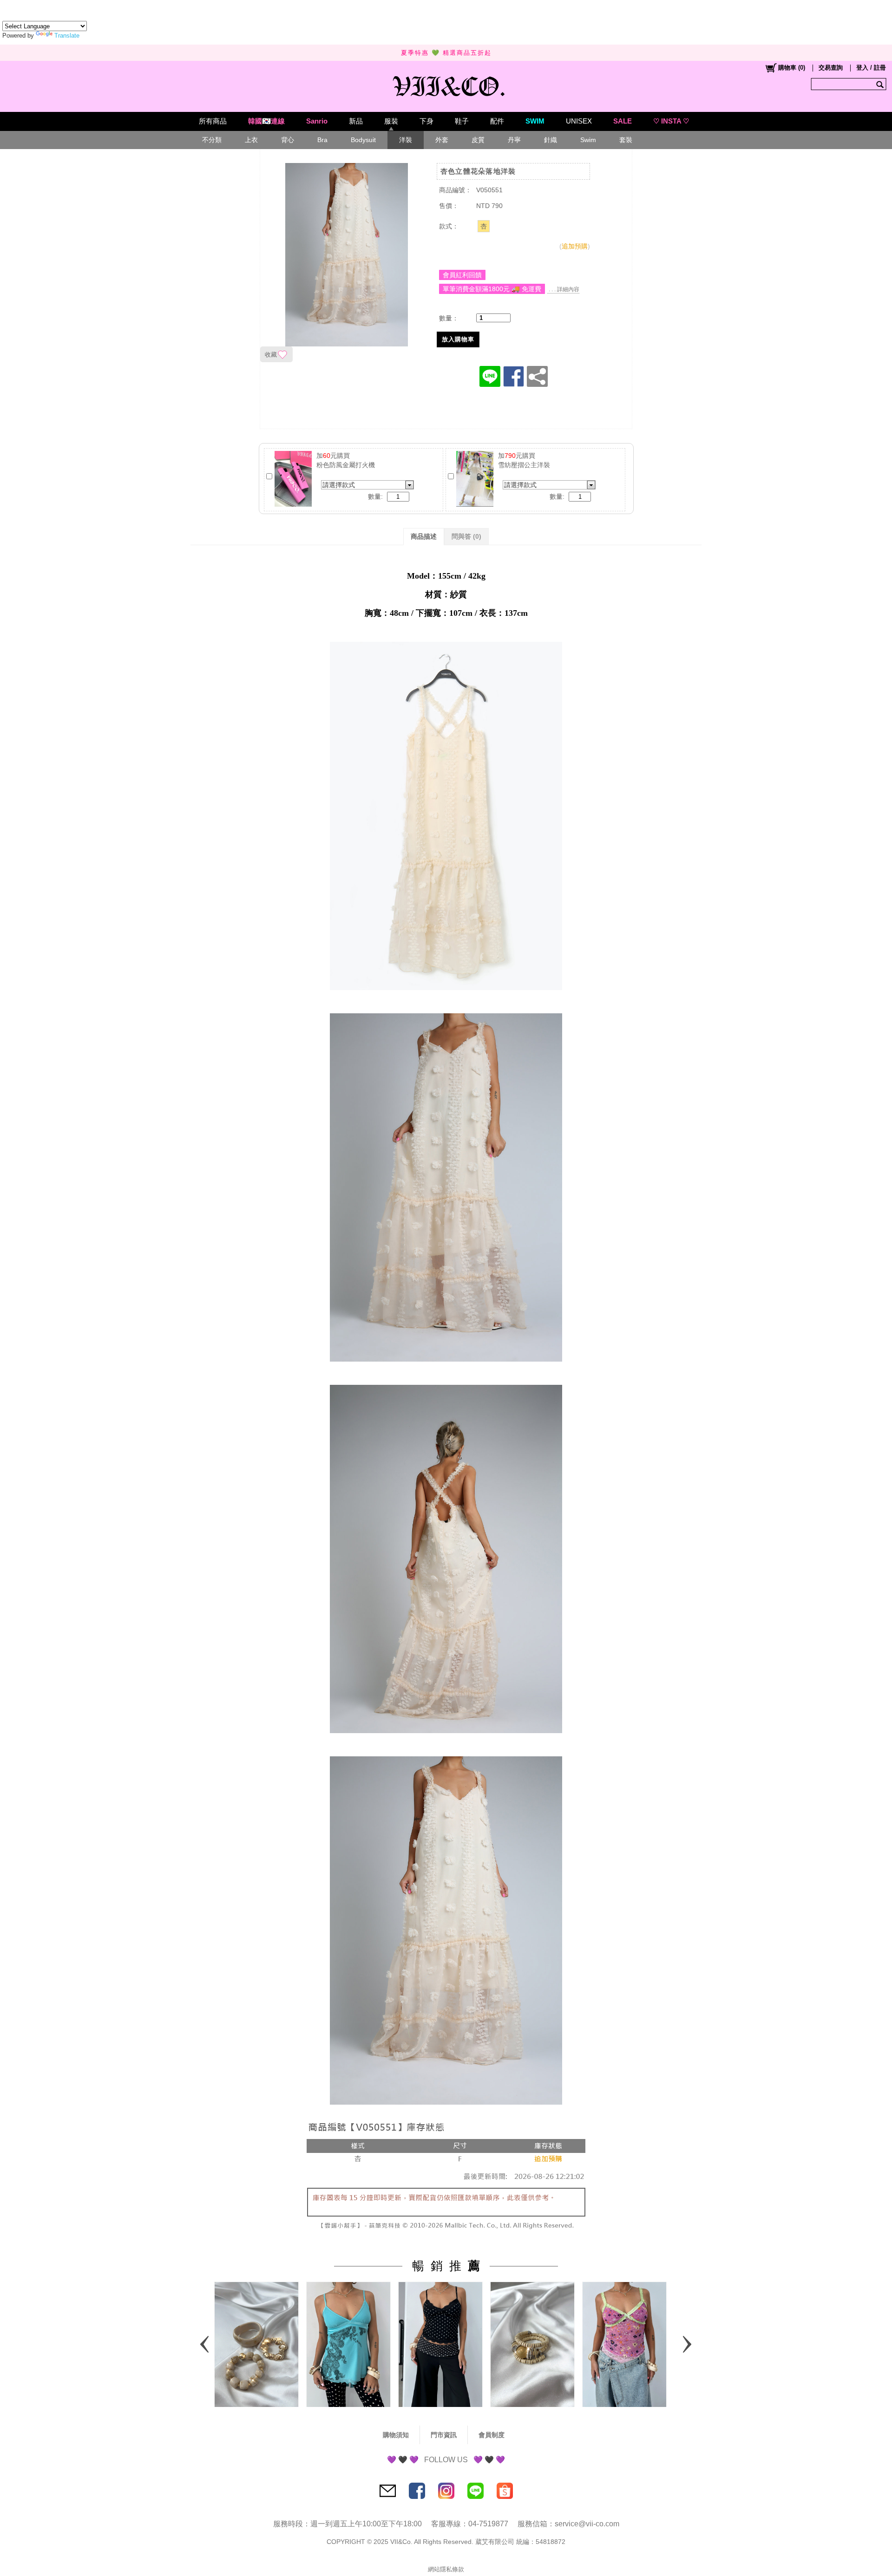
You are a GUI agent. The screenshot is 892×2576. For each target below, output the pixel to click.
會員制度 (492, 2435)
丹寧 (514, 140)
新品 (356, 121)
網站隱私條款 (446, 2569)
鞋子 (462, 121)
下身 (426, 121)
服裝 (391, 121)
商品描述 (424, 536)
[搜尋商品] (881, 84)
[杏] (484, 226)
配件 (497, 121)
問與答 (466, 536)
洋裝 (406, 140)
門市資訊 (444, 2435)
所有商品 (213, 121)
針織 (551, 140)
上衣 (251, 140)
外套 (442, 140)
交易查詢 (831, 68)
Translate (67, 36)
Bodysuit (363, 140)
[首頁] (446, 84)
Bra (322, 140)
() (792, 68)
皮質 (478, 140)
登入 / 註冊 (871, 68)
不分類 (212, 140)
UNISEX (579, 121)
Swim (588, 140)
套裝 (626, 140)
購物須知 (396, 2435)
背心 (288, 140)
